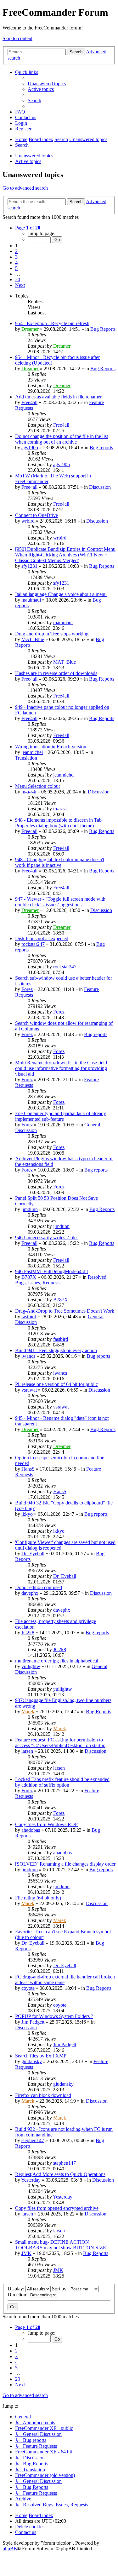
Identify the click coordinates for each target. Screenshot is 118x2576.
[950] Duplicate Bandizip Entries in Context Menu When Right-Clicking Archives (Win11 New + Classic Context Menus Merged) (65, 555)
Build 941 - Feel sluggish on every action (56, 1350)
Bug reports (101, 448)
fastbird (29, 1317)
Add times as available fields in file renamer (58, 397)
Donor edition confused (39, 1587)
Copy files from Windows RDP (46, 1824)
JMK (26, 2253)
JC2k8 (28, 1633)
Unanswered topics (34, 156)
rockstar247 (33, 944)
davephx (30, 1593)
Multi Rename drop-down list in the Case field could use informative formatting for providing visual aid (61, 1068)
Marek (28, 1712)
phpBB (10, 2549)
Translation (26, 758)
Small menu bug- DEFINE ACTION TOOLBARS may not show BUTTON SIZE (61, 2245)
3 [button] (16, 257)
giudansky (32, 2061)
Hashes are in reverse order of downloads (56, 673)
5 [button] (16, 268)
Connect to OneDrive (37, 515)
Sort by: (60, 2289)
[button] (28, 228)
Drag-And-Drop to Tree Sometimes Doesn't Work (65, 1311)
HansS (28, 1469)
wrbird (28, 521)
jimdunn (30, 1209)
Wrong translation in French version (51, 747)
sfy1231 (29, 566)
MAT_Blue (33, 639)
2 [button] (16, 251)
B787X (29, 1277)
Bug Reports (103, 329)
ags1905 (30, 448)
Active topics (28, 161)
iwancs (28, 1356)
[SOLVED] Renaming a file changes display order (65, 1864)
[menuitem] (47, 84)
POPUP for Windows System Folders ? (54, 2016)
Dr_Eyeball (33, 1554)
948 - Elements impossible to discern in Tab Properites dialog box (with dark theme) (58, 823)
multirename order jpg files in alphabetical (57, 1661)
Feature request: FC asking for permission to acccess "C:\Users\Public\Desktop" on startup (60, 1743)
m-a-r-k (29, 792)
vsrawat (29, 1390)
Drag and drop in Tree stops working (52, 634)
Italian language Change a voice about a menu (61, 594)
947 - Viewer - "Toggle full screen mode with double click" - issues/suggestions (60, 902)
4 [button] (16, 263)
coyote (28, 1988)
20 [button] (18, 279)
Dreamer (30, 329)
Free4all (29, 402)
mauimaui (31, 600)
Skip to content (17, 38)
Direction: (18, 2295)
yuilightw (31, 1666)
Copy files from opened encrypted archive (57, 2208)
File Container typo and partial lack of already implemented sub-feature (61, 1116)
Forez (27, 989)
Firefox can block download (43, 2095)
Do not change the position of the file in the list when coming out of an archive (62, 439)
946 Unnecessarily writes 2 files (47, 1238)
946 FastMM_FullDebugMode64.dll (51, 1271)
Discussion (100, 487)
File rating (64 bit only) (38, 1898)
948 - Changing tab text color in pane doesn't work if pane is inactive (60, 862)
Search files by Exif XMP (41, 2056)
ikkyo (27, 1514)
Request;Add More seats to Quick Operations (60, 2174)
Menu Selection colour (38, 786)
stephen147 (33, 2140)
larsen (27, 1751)
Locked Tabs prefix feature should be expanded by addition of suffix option (62, 1782)
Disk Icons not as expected (42, 938)
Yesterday (31, 2180)
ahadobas (31, 1830)
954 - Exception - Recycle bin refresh (52, 323)
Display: (17, 2289)
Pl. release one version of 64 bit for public (56, 1384)
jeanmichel (32, 752)
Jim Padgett (33, 2022)
